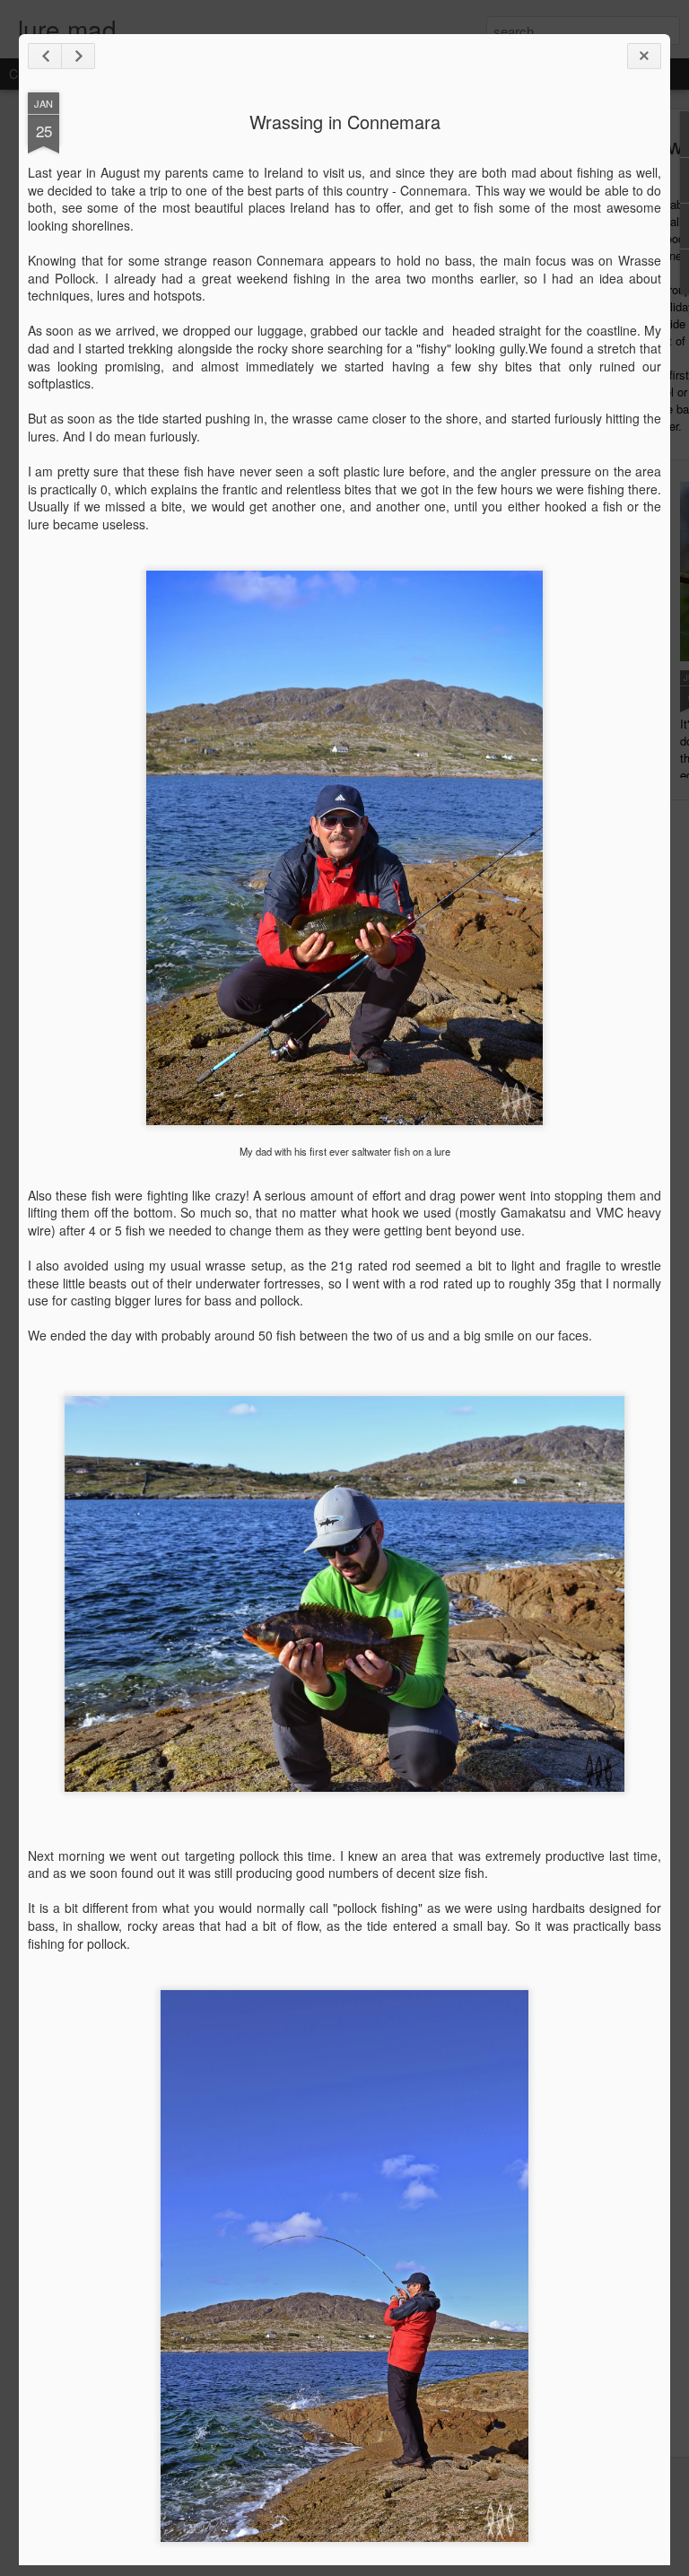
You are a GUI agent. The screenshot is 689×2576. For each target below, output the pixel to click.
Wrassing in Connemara (345, 122)
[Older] (78, 56)
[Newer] (45, 56)
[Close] (644, 56)
